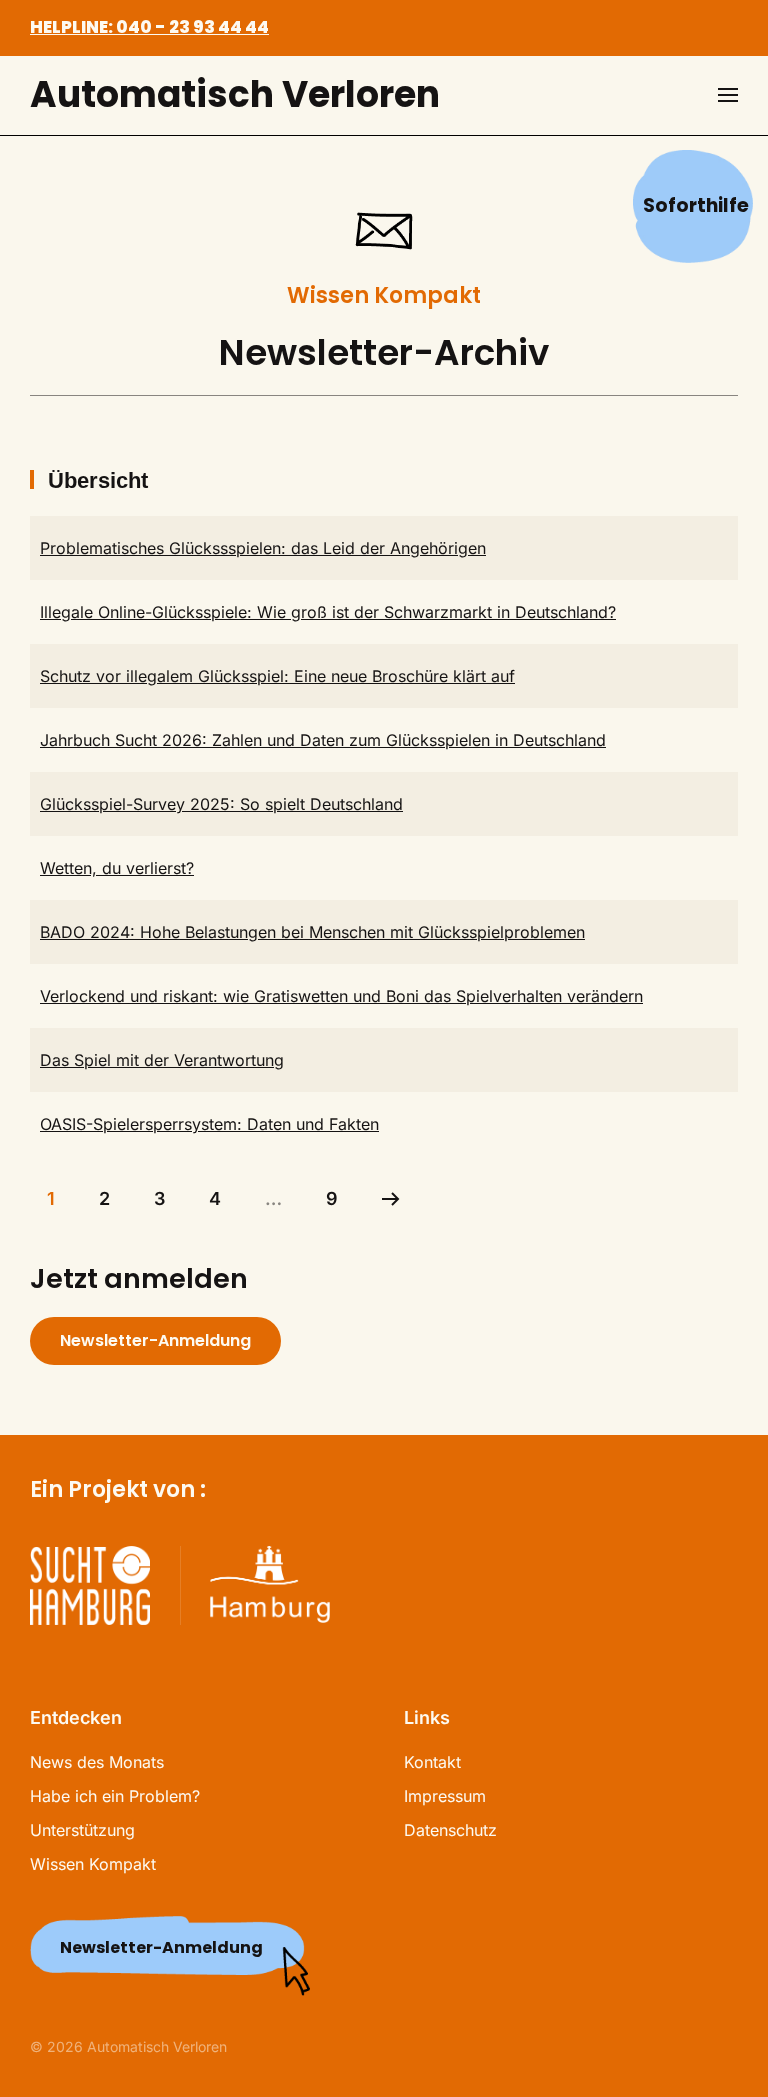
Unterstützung (82, 1830)
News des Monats (97, 1762)
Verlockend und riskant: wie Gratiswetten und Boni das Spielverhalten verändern (341, 996)
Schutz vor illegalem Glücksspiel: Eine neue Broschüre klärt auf (277, 676)
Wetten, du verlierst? (117, 868)
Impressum (445, 1796)
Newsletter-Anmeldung (155, 1340)
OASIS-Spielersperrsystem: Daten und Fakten (209, 1124)
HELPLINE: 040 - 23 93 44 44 (149, 27)
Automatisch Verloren (235, 94)
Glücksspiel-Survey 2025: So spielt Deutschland (221, 804)
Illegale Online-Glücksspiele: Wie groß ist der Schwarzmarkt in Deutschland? (328, 612)
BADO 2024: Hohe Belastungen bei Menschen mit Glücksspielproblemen (312, 932)
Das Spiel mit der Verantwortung (162, 1060)
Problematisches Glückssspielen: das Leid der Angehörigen (263, 548)
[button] (728, 95)
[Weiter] (391, 1198)
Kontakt (432, 1762)
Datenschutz (450, 1830)
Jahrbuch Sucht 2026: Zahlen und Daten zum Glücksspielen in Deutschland (323, 740)
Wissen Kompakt (93, 1864)
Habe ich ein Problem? (115, 1796)
